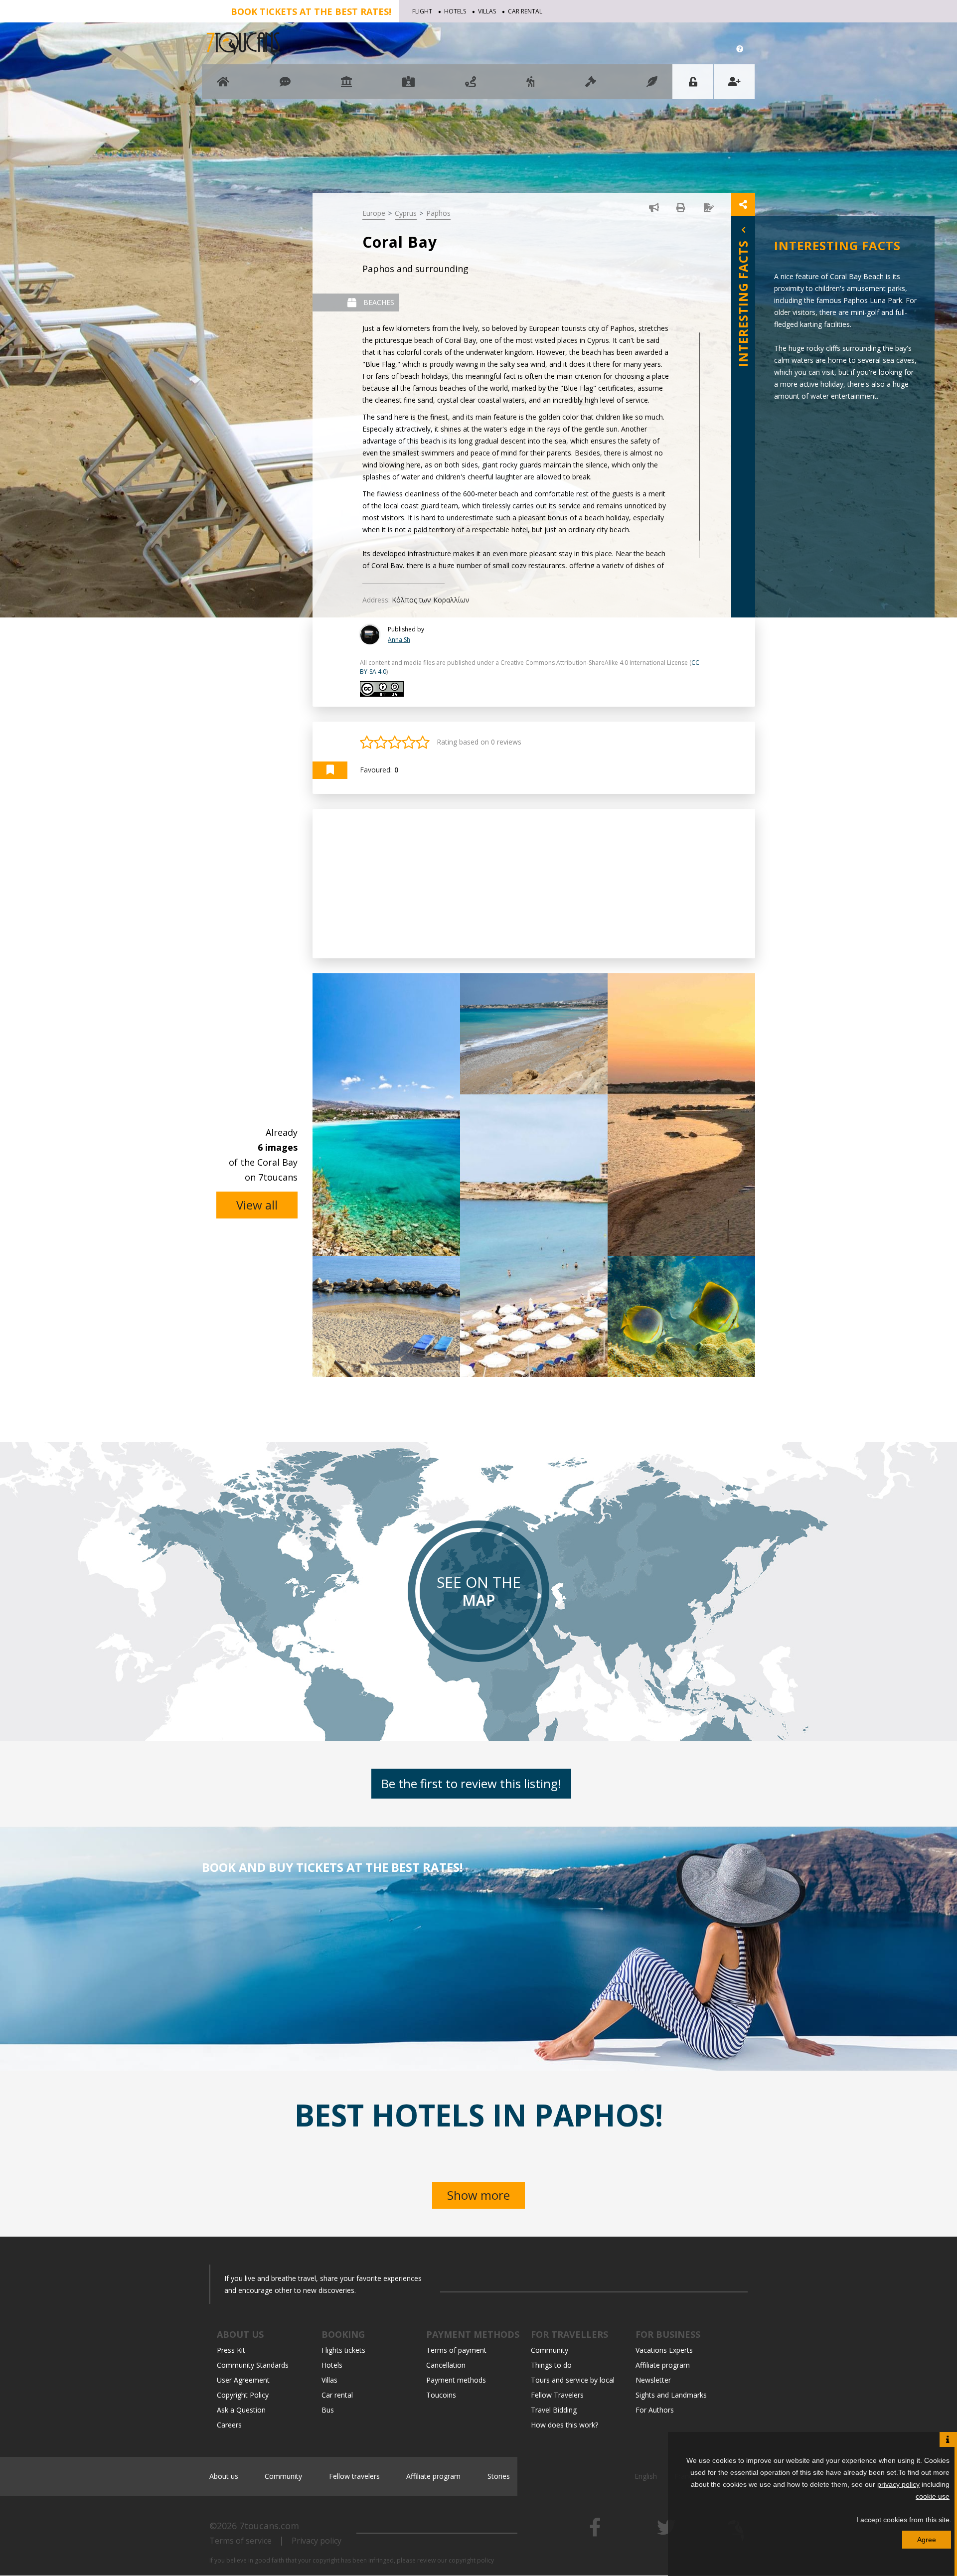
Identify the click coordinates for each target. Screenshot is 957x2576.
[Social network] (285, 86)
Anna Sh (399, 640)
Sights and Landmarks (671, 2395)
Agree (927, 2540)
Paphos (438, 213)
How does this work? (564, 2425)
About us (224, 2476)
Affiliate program (663, 2365)
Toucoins (441, 2395)
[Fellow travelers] (531, 86)
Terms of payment (456, 2350)
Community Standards (253, 2365)
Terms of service (240, 2541)
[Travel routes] (471, 86)
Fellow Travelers (557, 2395)
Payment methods (456, 2380)
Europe (374, 213)
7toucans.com (269, 2526)
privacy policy (898, 2484)
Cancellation (446, 2365)
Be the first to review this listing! (471, 1783)
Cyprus (406, 213)
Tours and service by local (573, 2380)
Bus (328, 2410)
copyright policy (471, 2560)
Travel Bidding (554, 2410)
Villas (487, 11)
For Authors (655, 2410)
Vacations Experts (664, 2350)
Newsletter (653, 2380)
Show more (478, 2195)
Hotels (455, 11)
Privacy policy (317, 2541)
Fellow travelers (354, 2476)
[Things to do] (346, 86)
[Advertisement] (534, 884)
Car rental (525, 11)
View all (257, 1205)
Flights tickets (343, 2350)
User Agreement (243, 2380)
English (646, 2476)
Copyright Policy (243, 2395)
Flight (422, 11)
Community (550, 2350)
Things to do (551, 2365)
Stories (499, 2476)
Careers (229, 2425)
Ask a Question (241, 2410)
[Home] (223, 86)
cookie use (933, 2496)
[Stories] (652, 86)
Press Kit (231, 2350)
